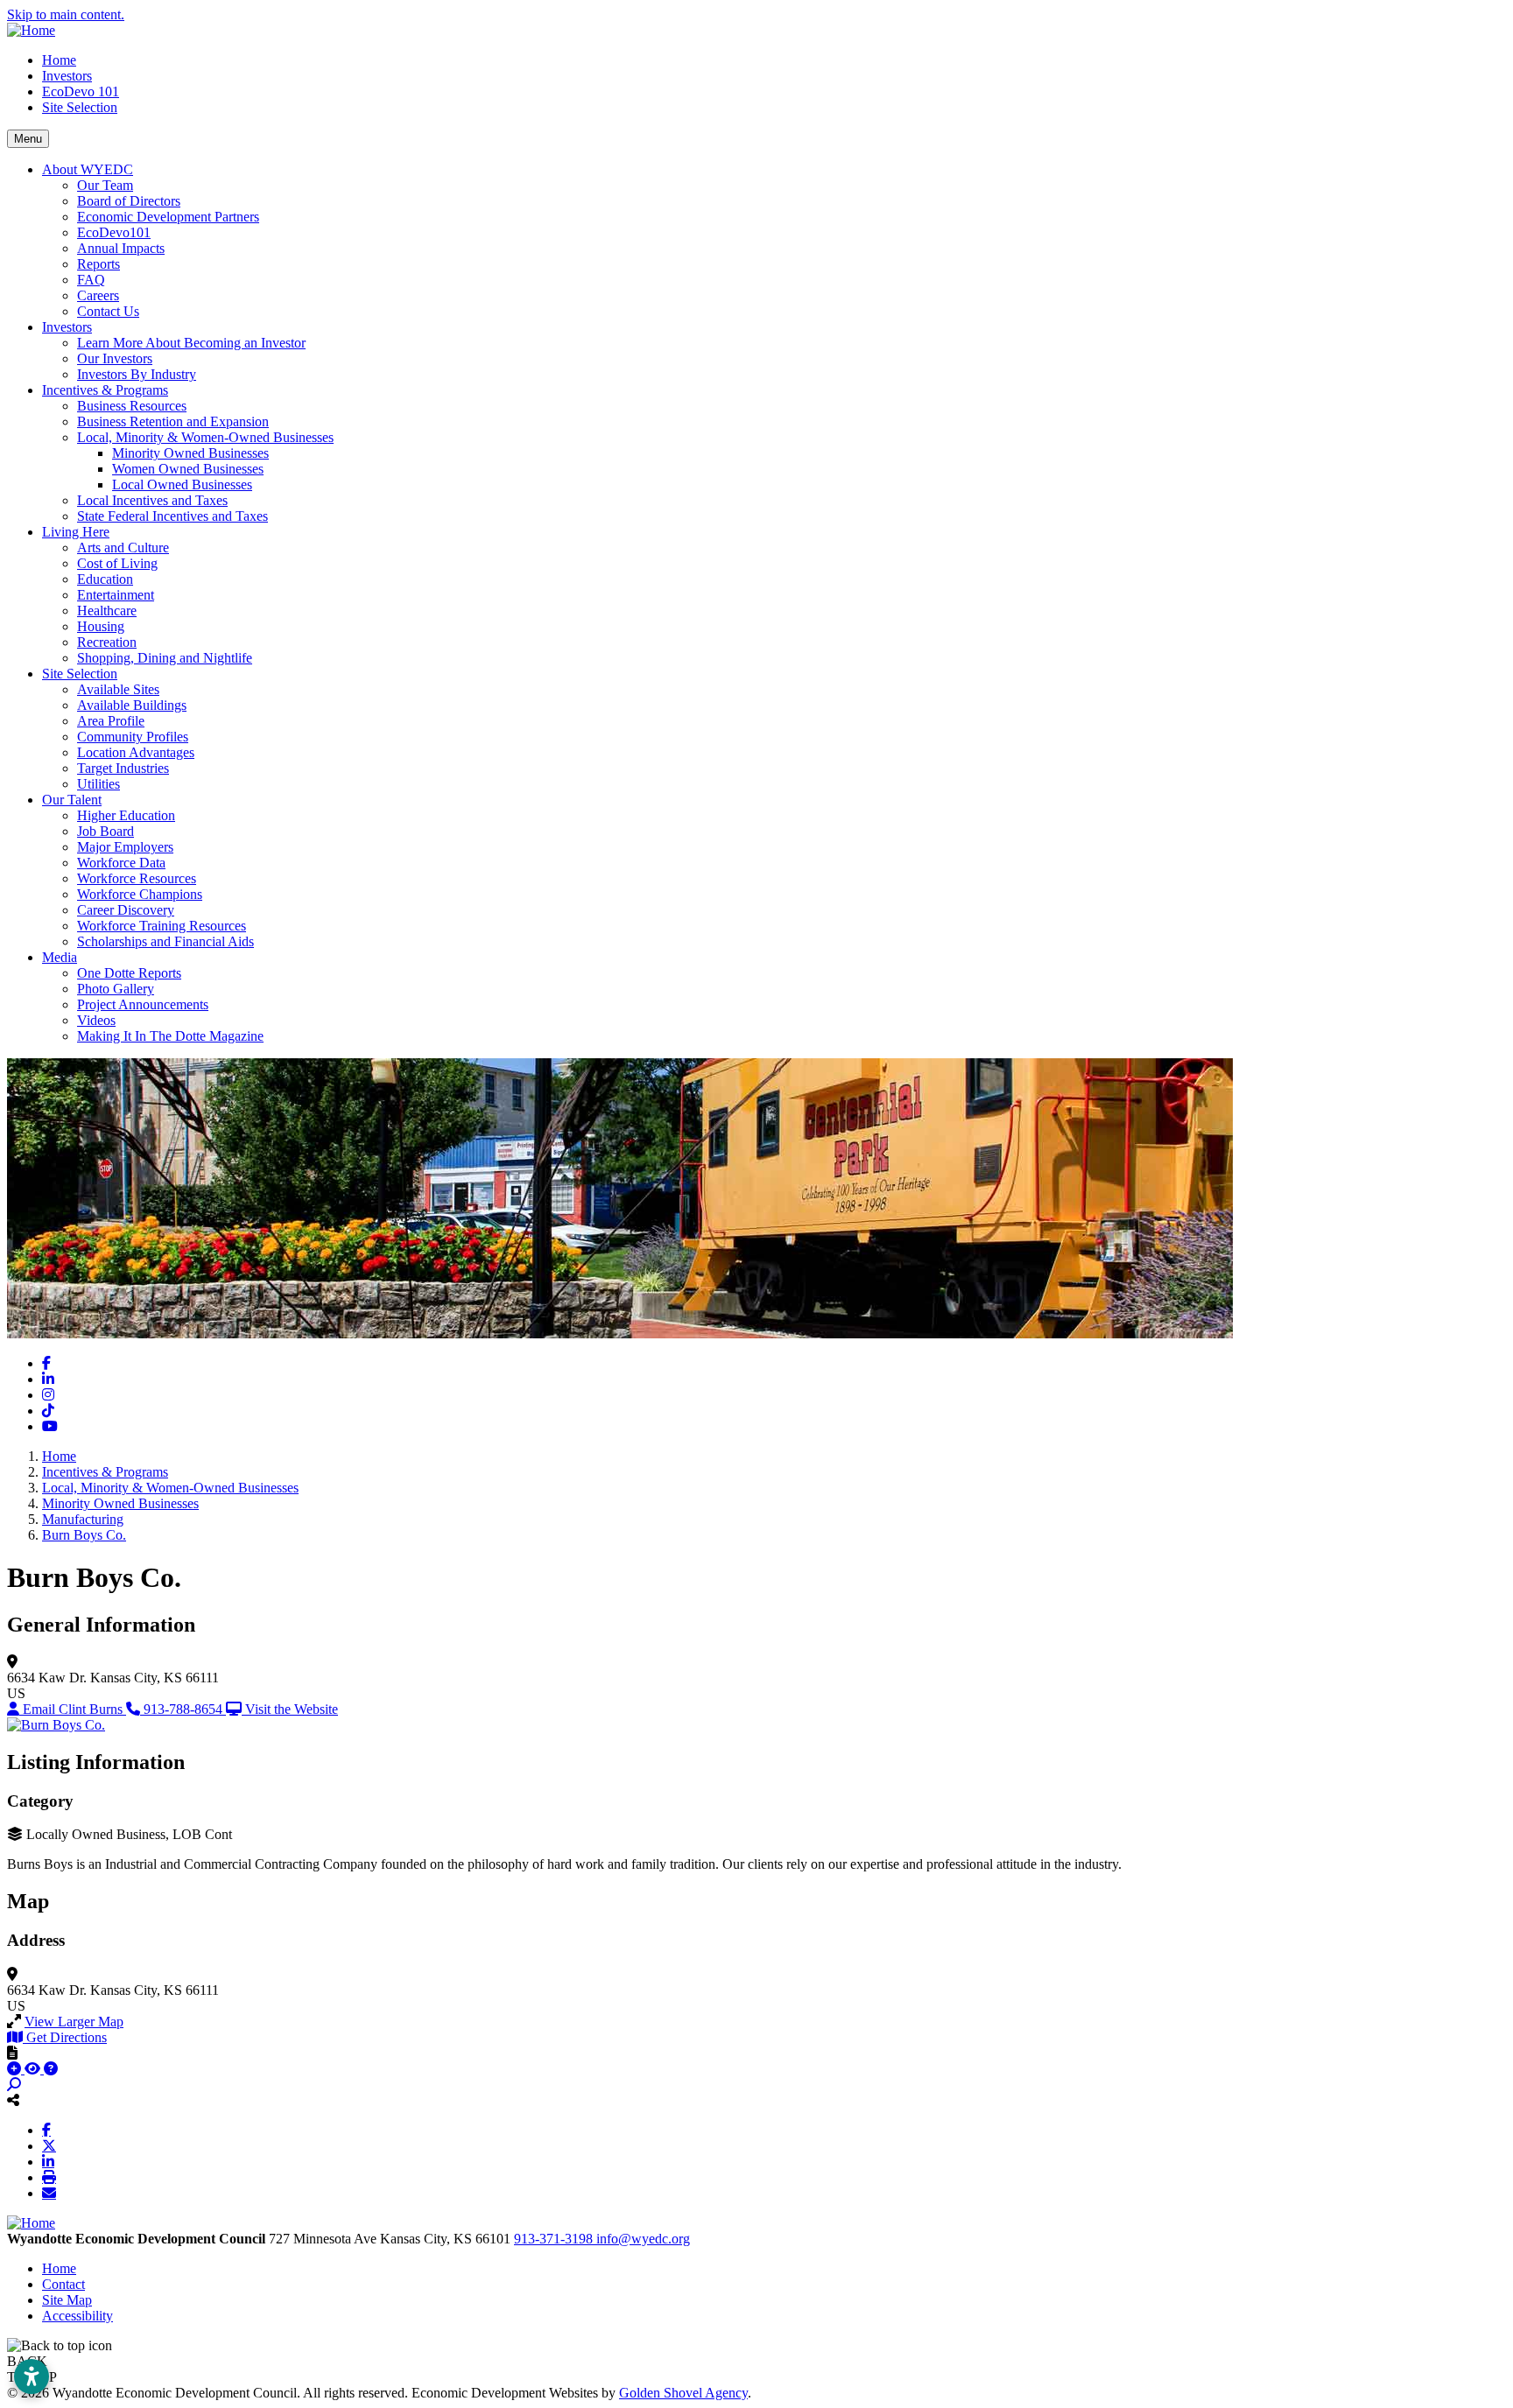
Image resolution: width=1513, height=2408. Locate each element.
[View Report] (34, 2069)
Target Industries (123, 768)
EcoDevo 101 (81, 91)
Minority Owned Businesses (190, 453)
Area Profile (111, 721)
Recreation (107, 642)
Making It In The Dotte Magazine (170, 1036)
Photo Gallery (116, 989)
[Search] (14, 2085)
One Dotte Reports (129, 973)
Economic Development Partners (168, 217)
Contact (63, 2284)
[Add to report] (16, 2069)
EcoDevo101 (114, 232)
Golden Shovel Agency (683, 2393)
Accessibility (77, 2316)
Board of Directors (129, 201)
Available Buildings (132, 705)
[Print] (49, 2177)
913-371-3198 (555, 2239)
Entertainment (116, 595)
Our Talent (72, 800)
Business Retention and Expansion (173, 421)
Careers (98, 295)
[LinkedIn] (48, 2161)
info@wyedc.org (643, 2239)
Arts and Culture (123, 548)
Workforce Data (121, 863)
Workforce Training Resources (162, 926)
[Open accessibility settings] (32, 2376)
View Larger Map (74, 2022)
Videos (96, 1020)
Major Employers (125, 847)
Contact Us (108, 311)
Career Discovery (126, 910)
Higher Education (126, 815)
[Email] (49, 2193)
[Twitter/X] (49, 2145)
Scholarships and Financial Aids (165, 941)
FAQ (91, 280)
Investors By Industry (137, 374)
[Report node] (12, 2053)
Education (105, 579)
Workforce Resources (137, 878)
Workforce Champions (140, 894)
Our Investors (115, 358)
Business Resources (132, 406)
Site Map (67, 2300)
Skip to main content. (66, 14)
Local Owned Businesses (182, 484)
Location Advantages (136, 752)
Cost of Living (117, 563)
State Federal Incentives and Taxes (172, 516)
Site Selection (80, 107)
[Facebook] (46, 2130)
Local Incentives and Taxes (152, 500)
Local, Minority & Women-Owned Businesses (205, 437)
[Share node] (13, 2100)
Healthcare (107, 611)
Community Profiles (133, 737)
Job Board (106, 831)
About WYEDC (88, 169)
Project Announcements (143, 1004)
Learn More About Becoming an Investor (191, 343)
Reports (99, 264)
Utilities (99, 784)
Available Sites (118, 689)
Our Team (105, 185)
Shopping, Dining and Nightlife (165, 658)
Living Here (76, 532)
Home (59, 60)
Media (60, 957)
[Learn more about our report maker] (51, 2069)
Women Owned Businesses (188, 469)
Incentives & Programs (105, 390)
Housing (101, 626)
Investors (67, 76)
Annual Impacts (121, 248)
